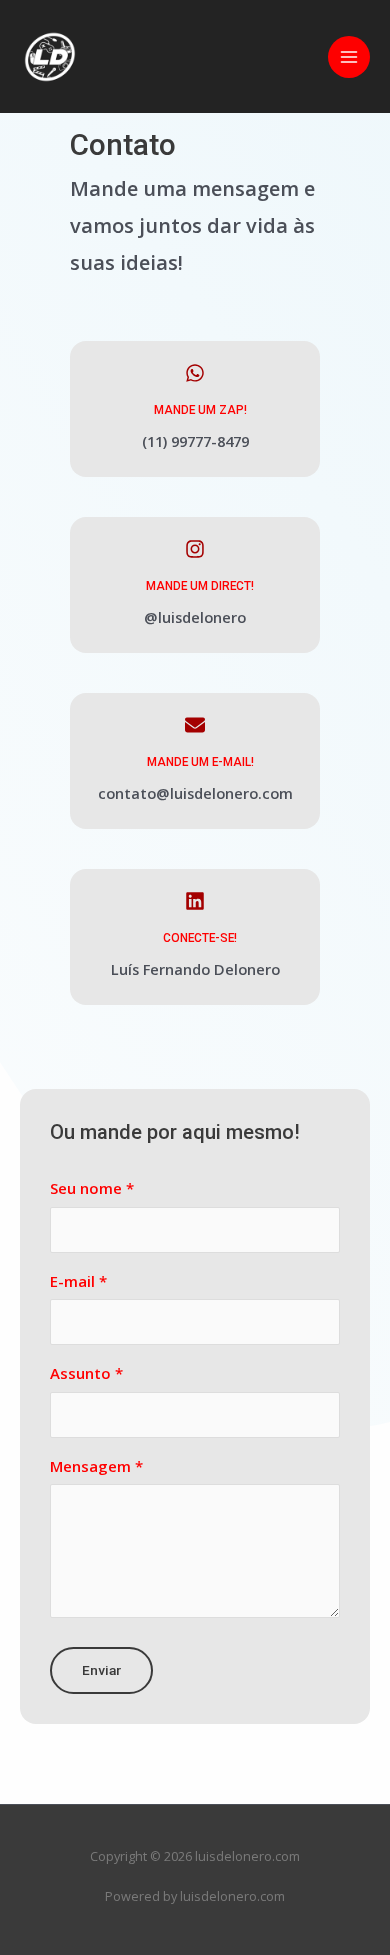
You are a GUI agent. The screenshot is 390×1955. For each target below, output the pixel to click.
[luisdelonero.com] (50, 57)
